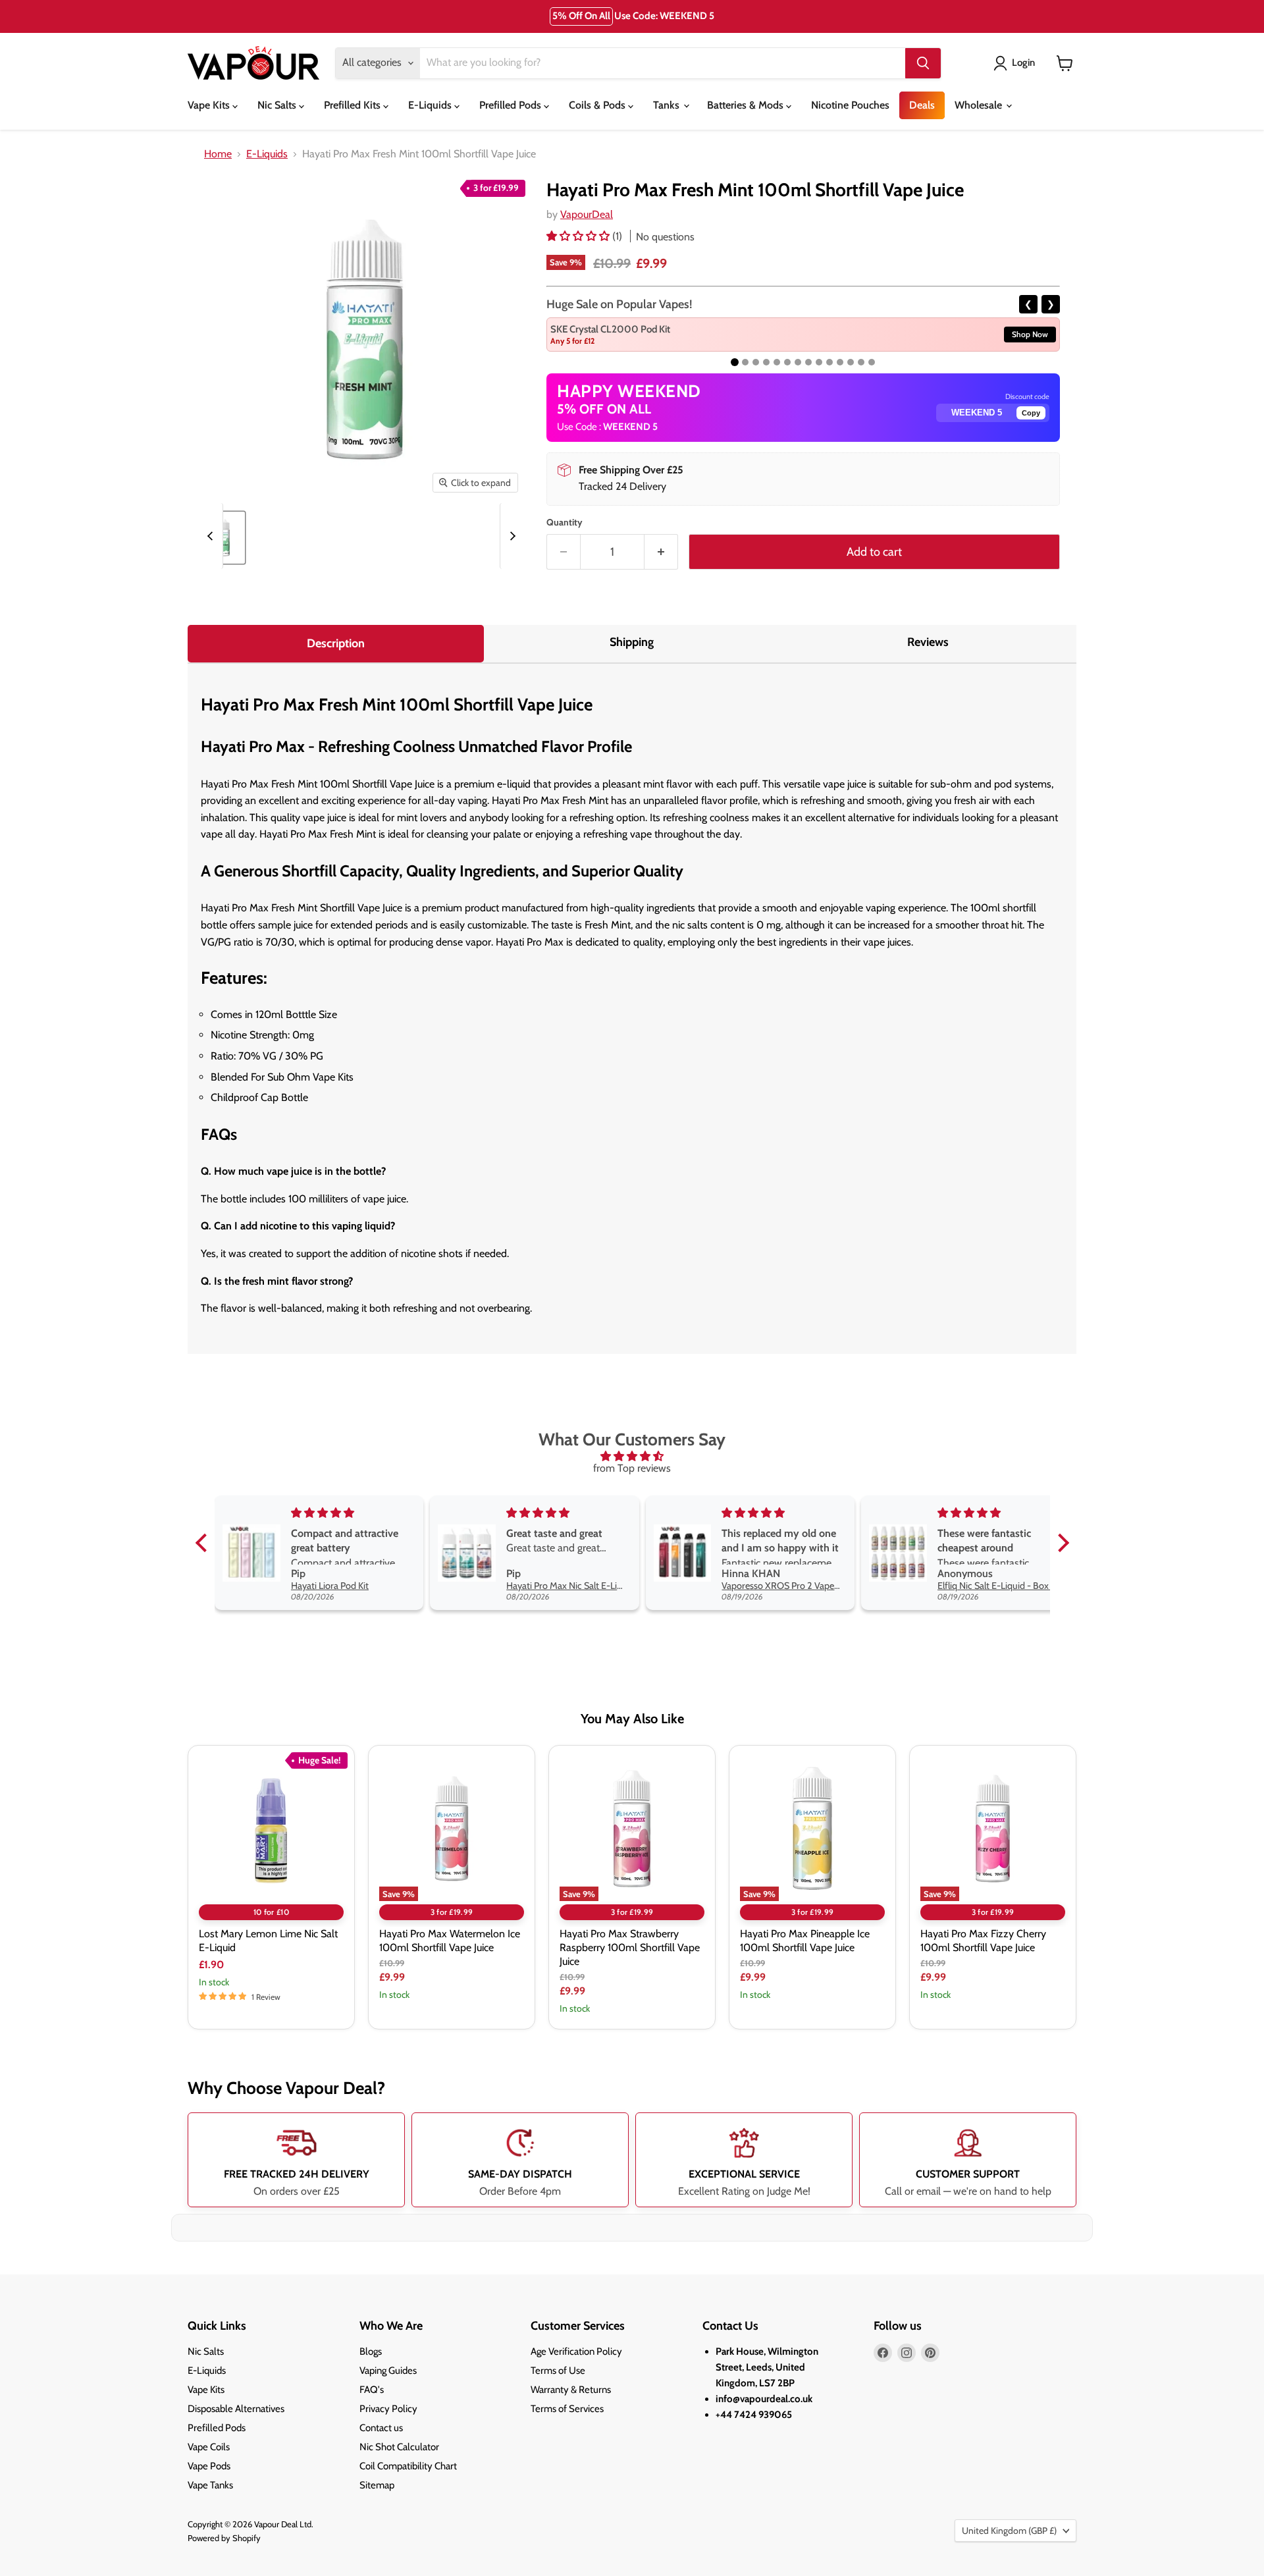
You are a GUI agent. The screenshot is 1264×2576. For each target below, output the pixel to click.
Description (336, 643)
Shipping (632, 642)
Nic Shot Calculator (399, 2447)
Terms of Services (567, 2409)
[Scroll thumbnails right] (511, 536)
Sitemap (377, 2485)
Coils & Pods (598, 105)
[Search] (923, 63)
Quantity (565, 522)
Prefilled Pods (512, 105)
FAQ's (372, 2390)
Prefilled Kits (354, 105)
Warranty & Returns (571, 2390)
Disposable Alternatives (236, 2409)
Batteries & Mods (747, 105)
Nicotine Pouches (850, 105)
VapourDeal (587, 214)
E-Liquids (431, 105)
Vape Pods (209, 2466)
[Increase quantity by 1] (661, 552)
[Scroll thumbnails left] (212, 536)
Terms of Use (558, 2371)
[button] (579, 236)
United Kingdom (1009, 2531)
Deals (922, 105)
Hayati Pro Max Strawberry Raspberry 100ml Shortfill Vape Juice (630, 1947)
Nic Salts (278, 105)
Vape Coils (209, 2447)
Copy (1031, 413)
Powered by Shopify (224, 2538)
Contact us (381, 2428)
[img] (632, 1456)
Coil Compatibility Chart (408, 2466)
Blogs (371, 2351)
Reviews (928, 642)
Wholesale (980, 105)
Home (218, 154)
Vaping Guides (388, 2371)
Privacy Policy (388, 2409)
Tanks (668, 105)
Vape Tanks (210, 2485)
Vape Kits (210, 105)
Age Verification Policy (576, 2351)
